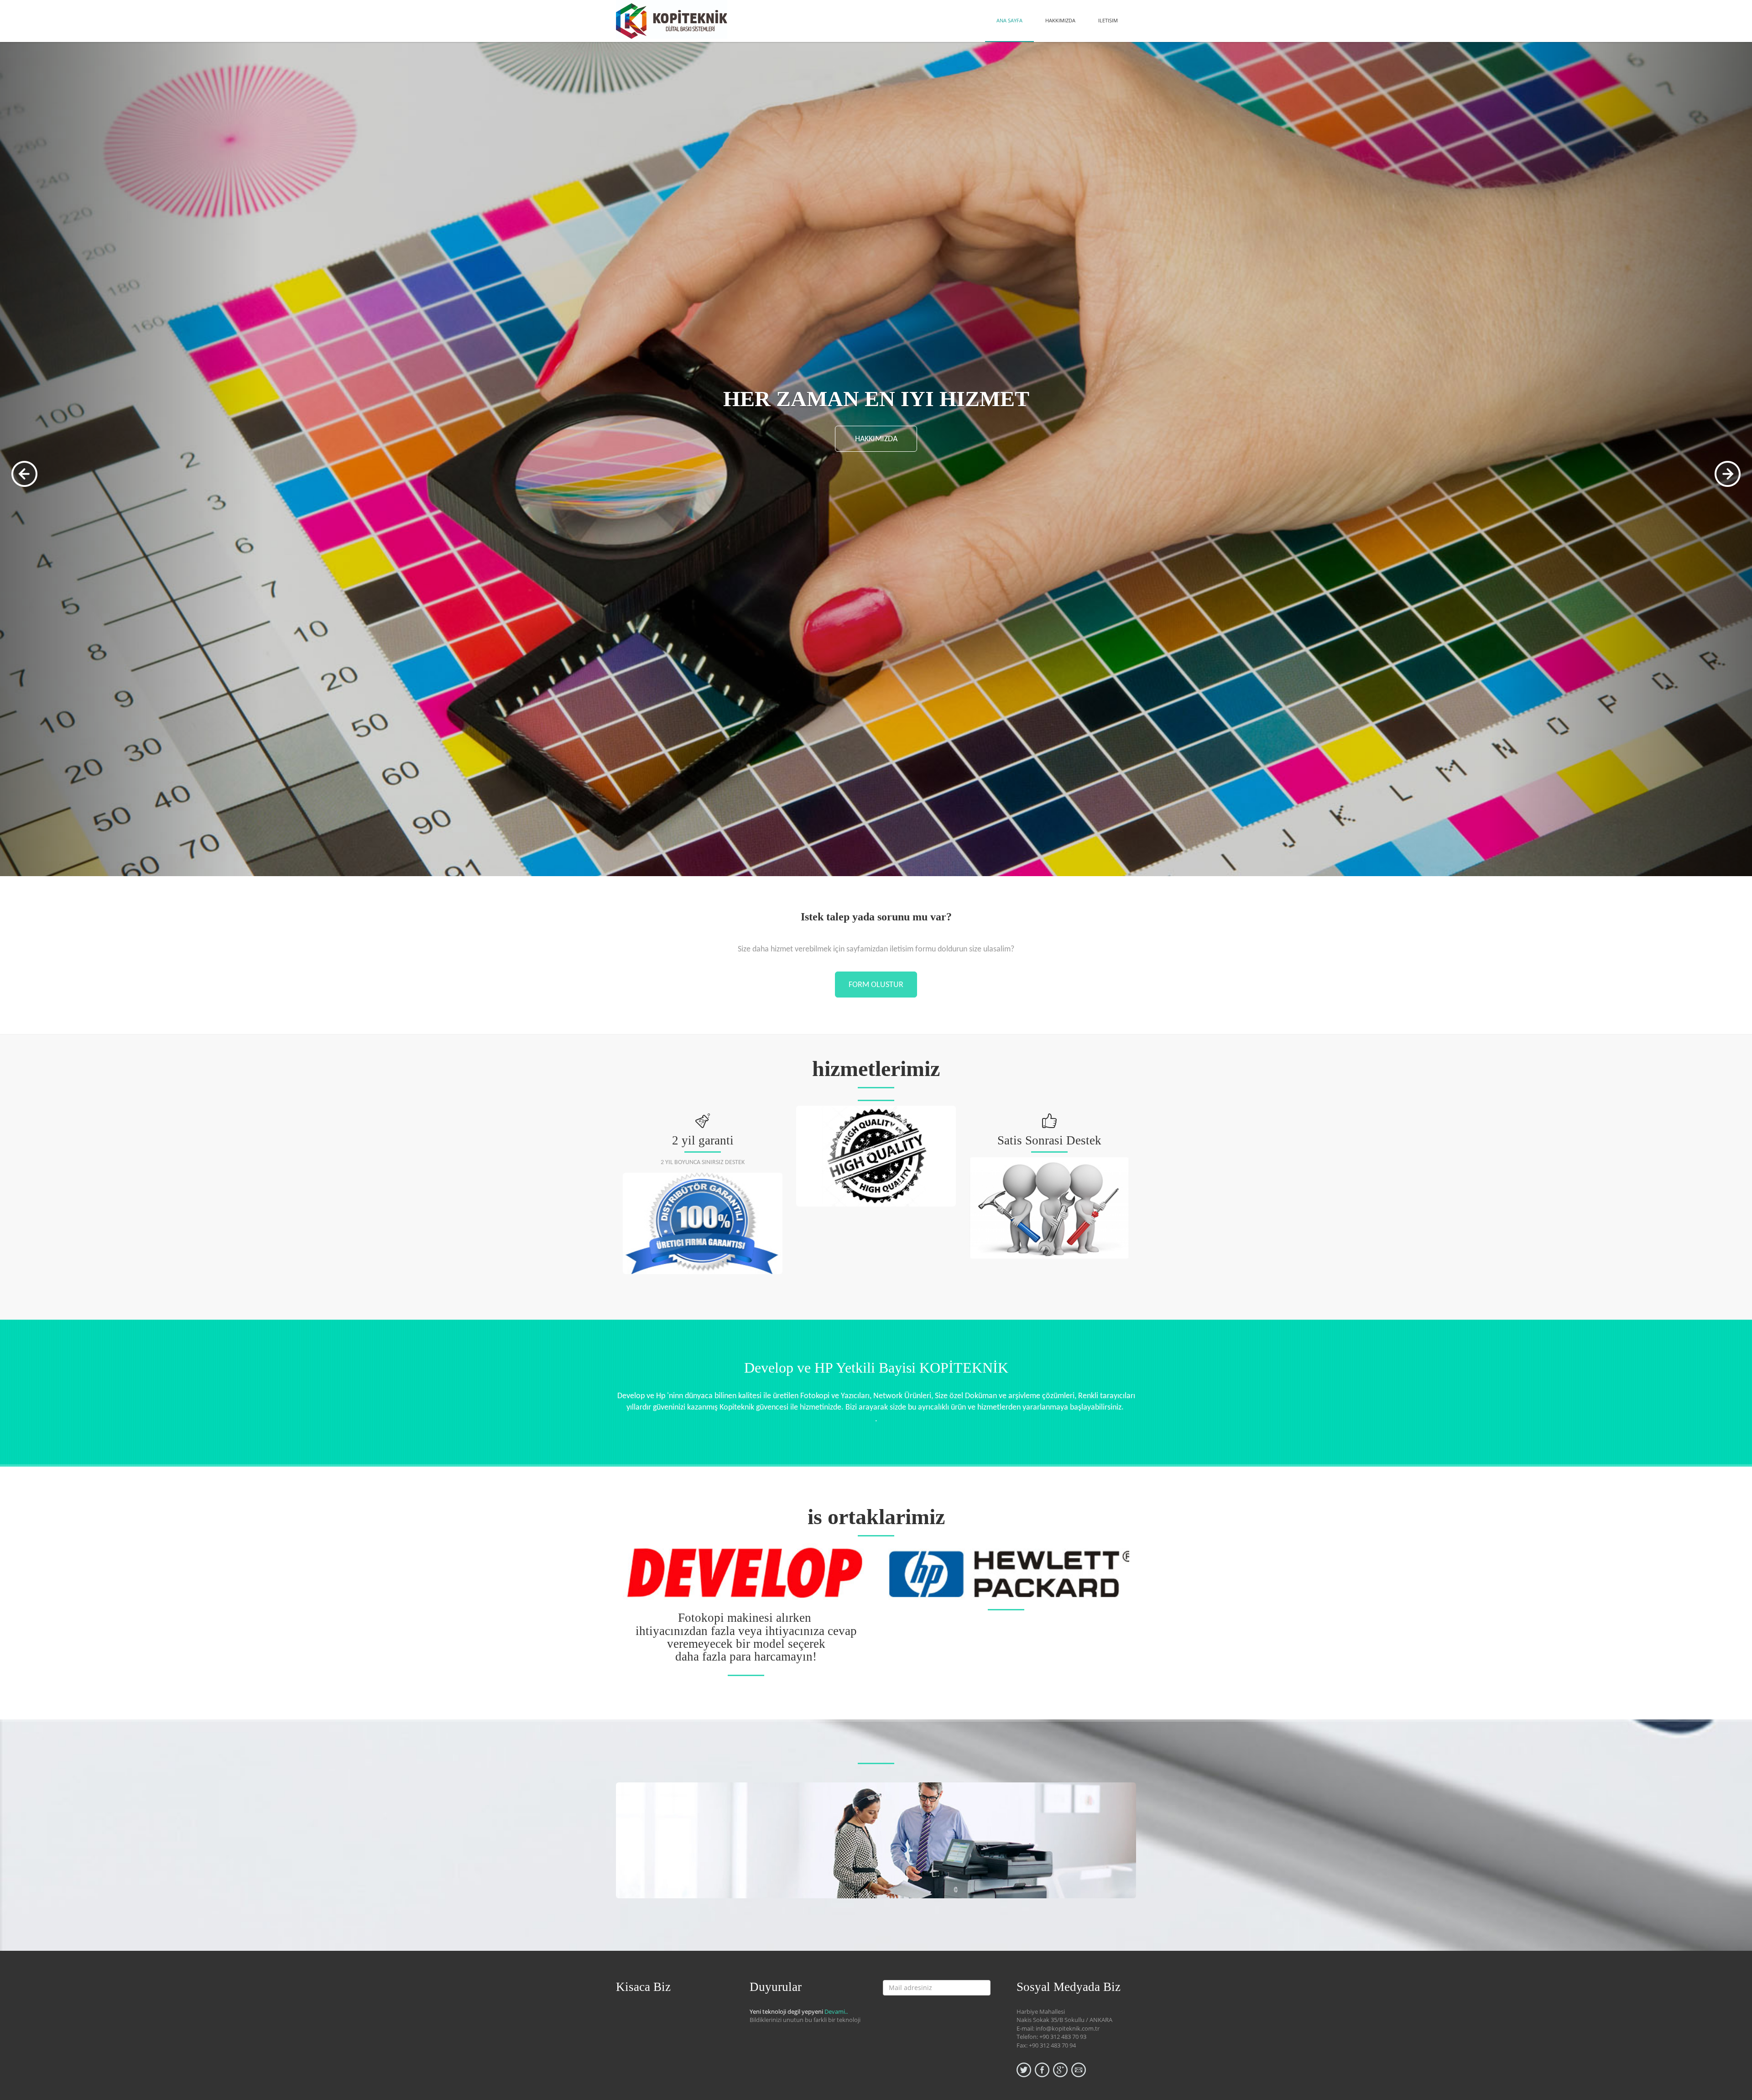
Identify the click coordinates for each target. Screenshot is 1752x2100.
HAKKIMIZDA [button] (876, 485)
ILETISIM (1108, 20)
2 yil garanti (703, 1140)
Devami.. (836, 2011)
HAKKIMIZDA (1060, 20)
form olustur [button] (876, 985)
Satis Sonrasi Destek (1049, 1140)
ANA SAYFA (1009, 20)
